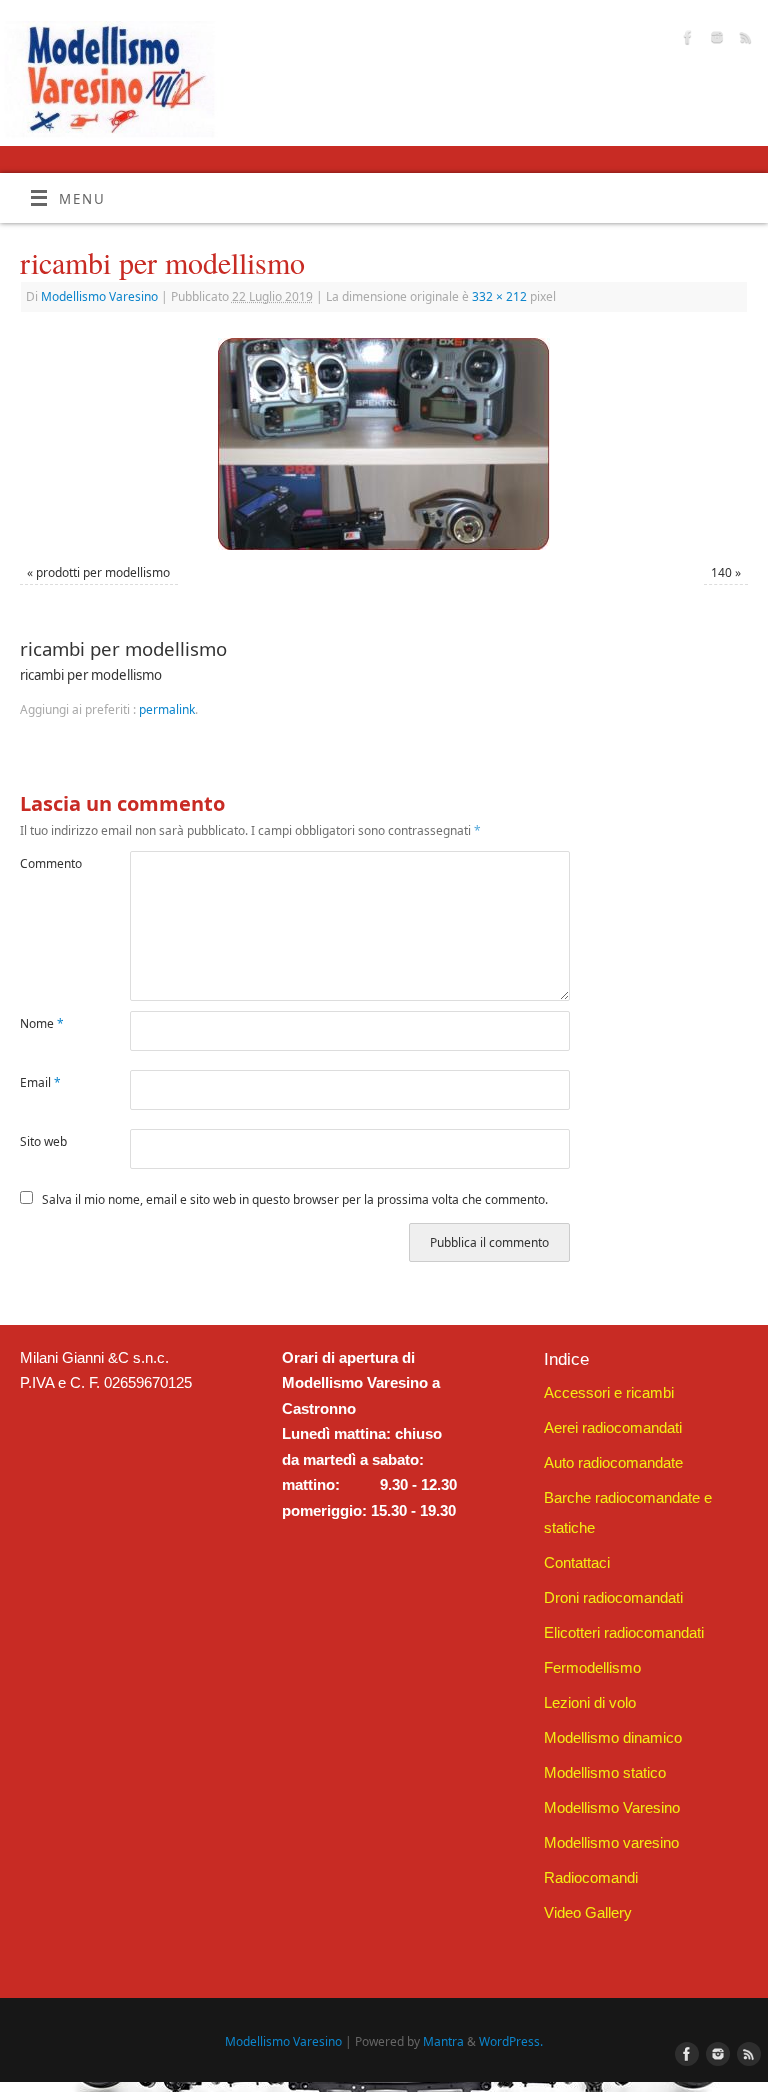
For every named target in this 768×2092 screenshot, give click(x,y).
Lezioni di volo (590, 1702)
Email (40, 1082)
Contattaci (577, 1562)
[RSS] (743, 40)
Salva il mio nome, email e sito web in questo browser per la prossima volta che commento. (295, 1199)
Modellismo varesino (611, 1842)
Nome (42, 1023)
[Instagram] (714, 40)
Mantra (443, 2041)
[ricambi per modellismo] (384, 444)
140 (721, 572)
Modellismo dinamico (613, 1737)
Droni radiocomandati (613, 1597)
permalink (167, 709)
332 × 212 (499, 296)
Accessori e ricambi (609, 1392)
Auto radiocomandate (613, 1462)
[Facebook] (685, 40)
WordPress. (511, 2041)
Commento (47, 863)
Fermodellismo (592, 1667)
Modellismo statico (605, 1772)
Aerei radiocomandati (613, 1427)
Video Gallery (588, 1912)
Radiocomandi (591, 1877)
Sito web (43, 1141)
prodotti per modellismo (103, 572)
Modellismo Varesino (99, 296)
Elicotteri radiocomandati (624, 1632)
